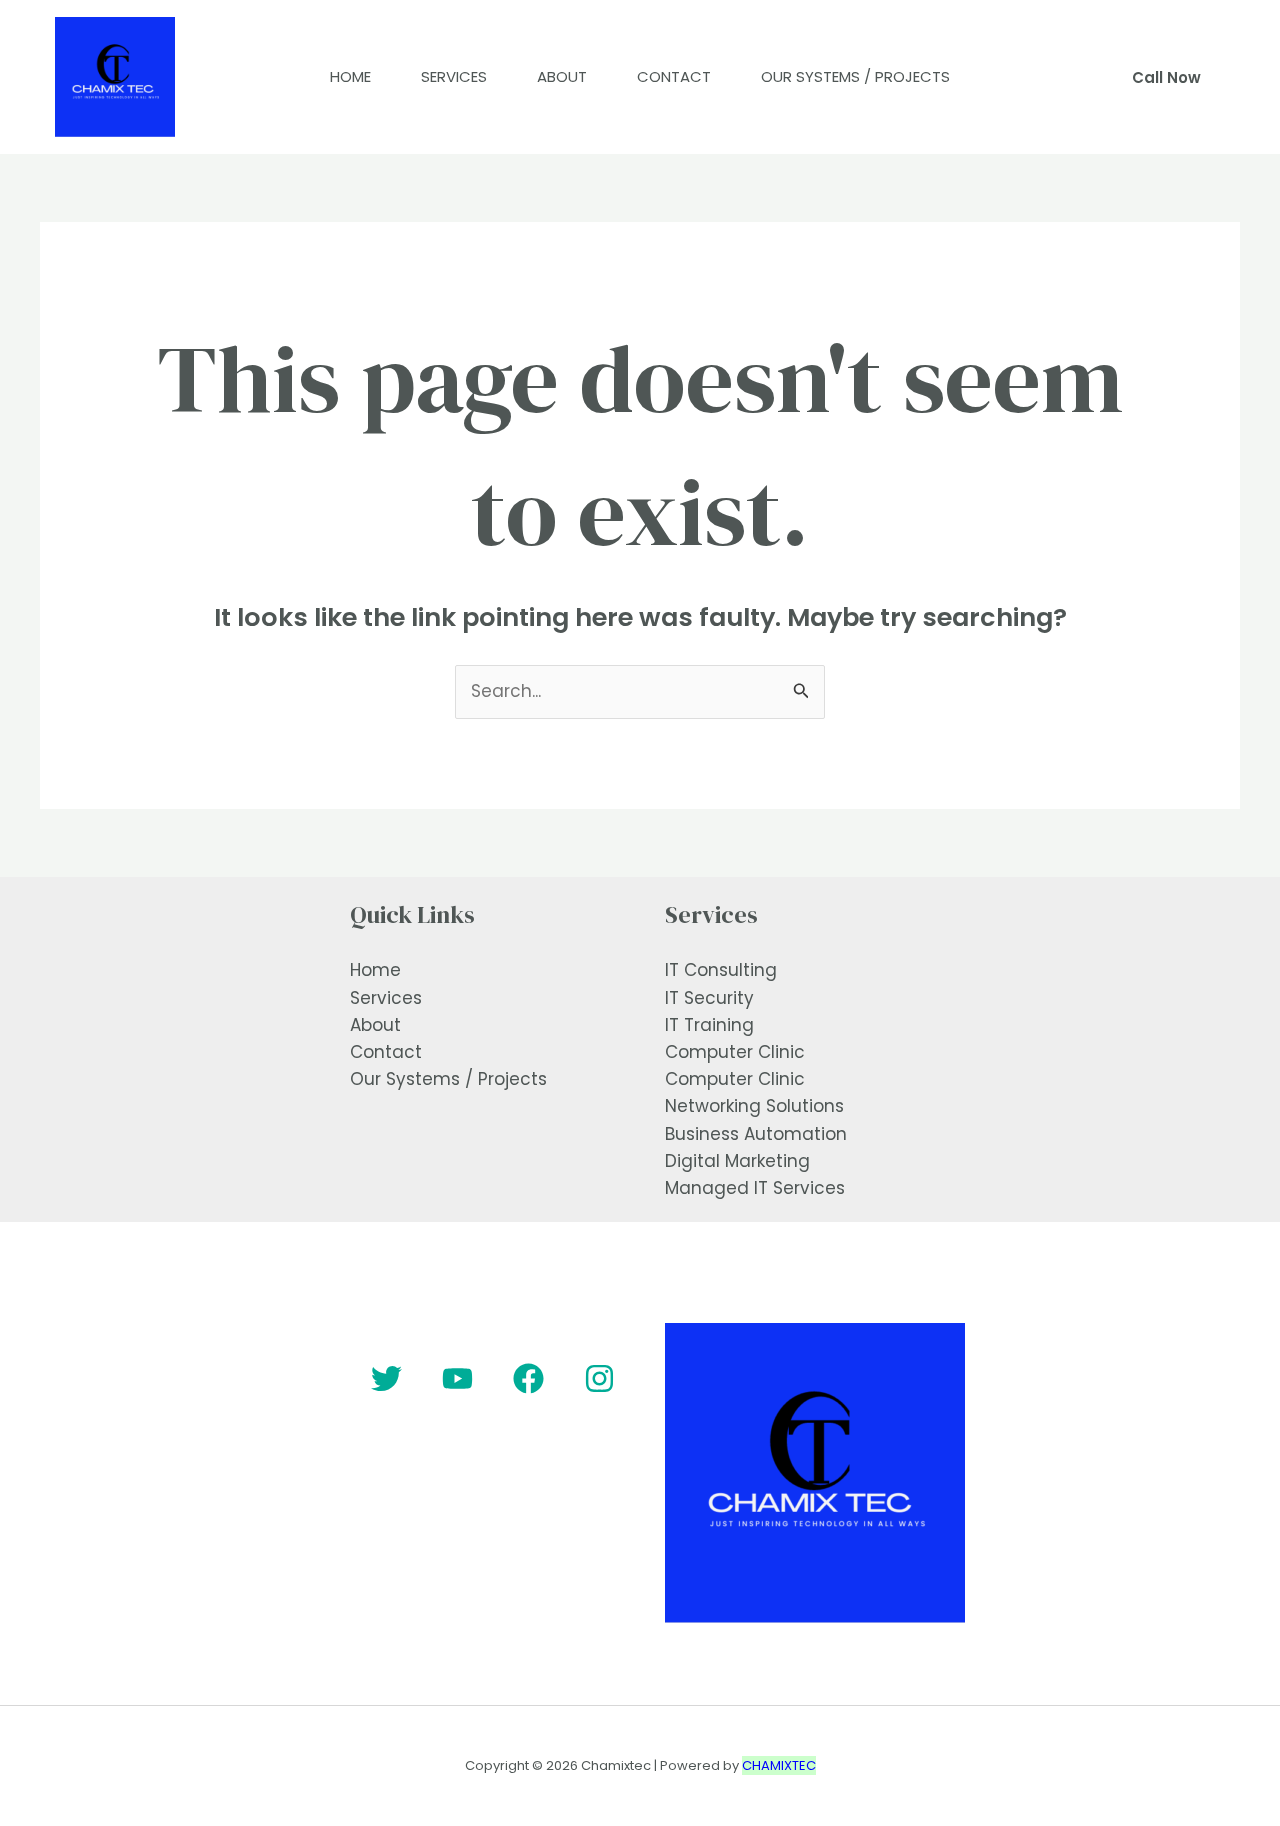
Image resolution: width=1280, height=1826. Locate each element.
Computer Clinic (735, 1052)
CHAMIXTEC (779, 1765)
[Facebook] (528, 1378)
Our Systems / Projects (855, 76)
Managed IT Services (755, 1188)
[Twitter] (386, 1378)
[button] (1166, 77)
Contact (674, 76)
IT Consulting (721, 970)
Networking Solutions (754, 1106)
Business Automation (756, 1134)
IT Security (709, 998)
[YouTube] (457, 1378)
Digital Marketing (737, 1161)
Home (350, 76)
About (562, 76)
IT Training (709, 1025)
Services (454, 76)
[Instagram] (599, 1378)
